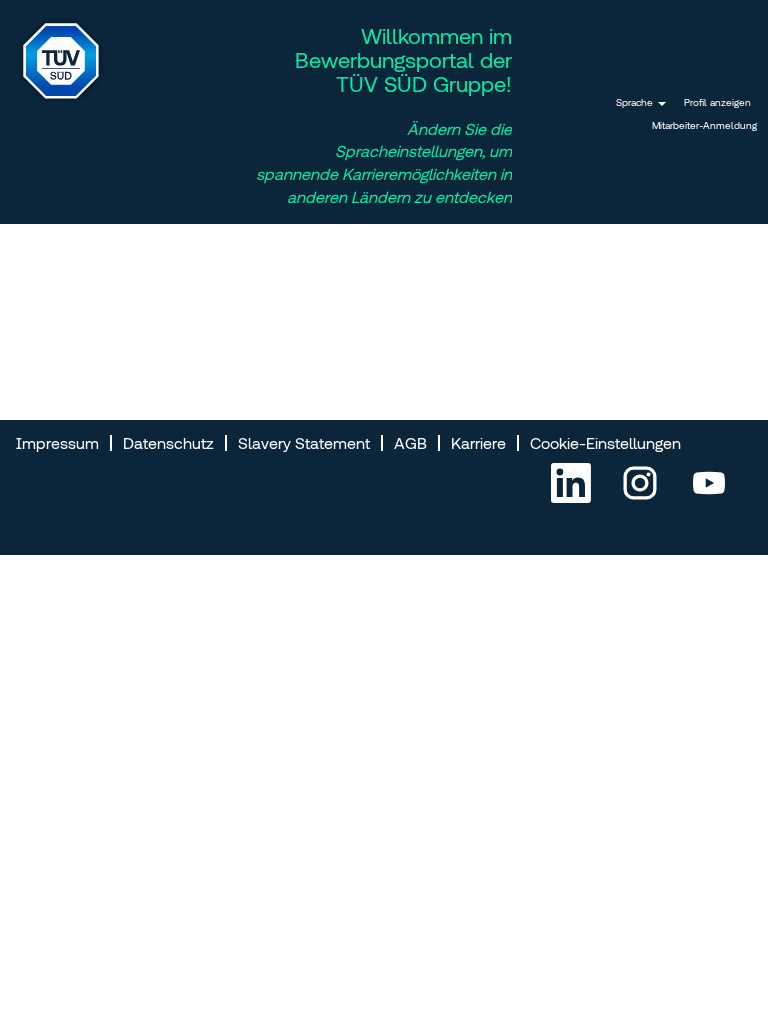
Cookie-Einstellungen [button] (605, 443)
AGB (410, 443)
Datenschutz (168, 443)
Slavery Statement (304, 443)
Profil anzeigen (717, 102)
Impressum (57, 443)
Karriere (478, 443)
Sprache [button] (636, 102)
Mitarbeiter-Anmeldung (704, 125)
